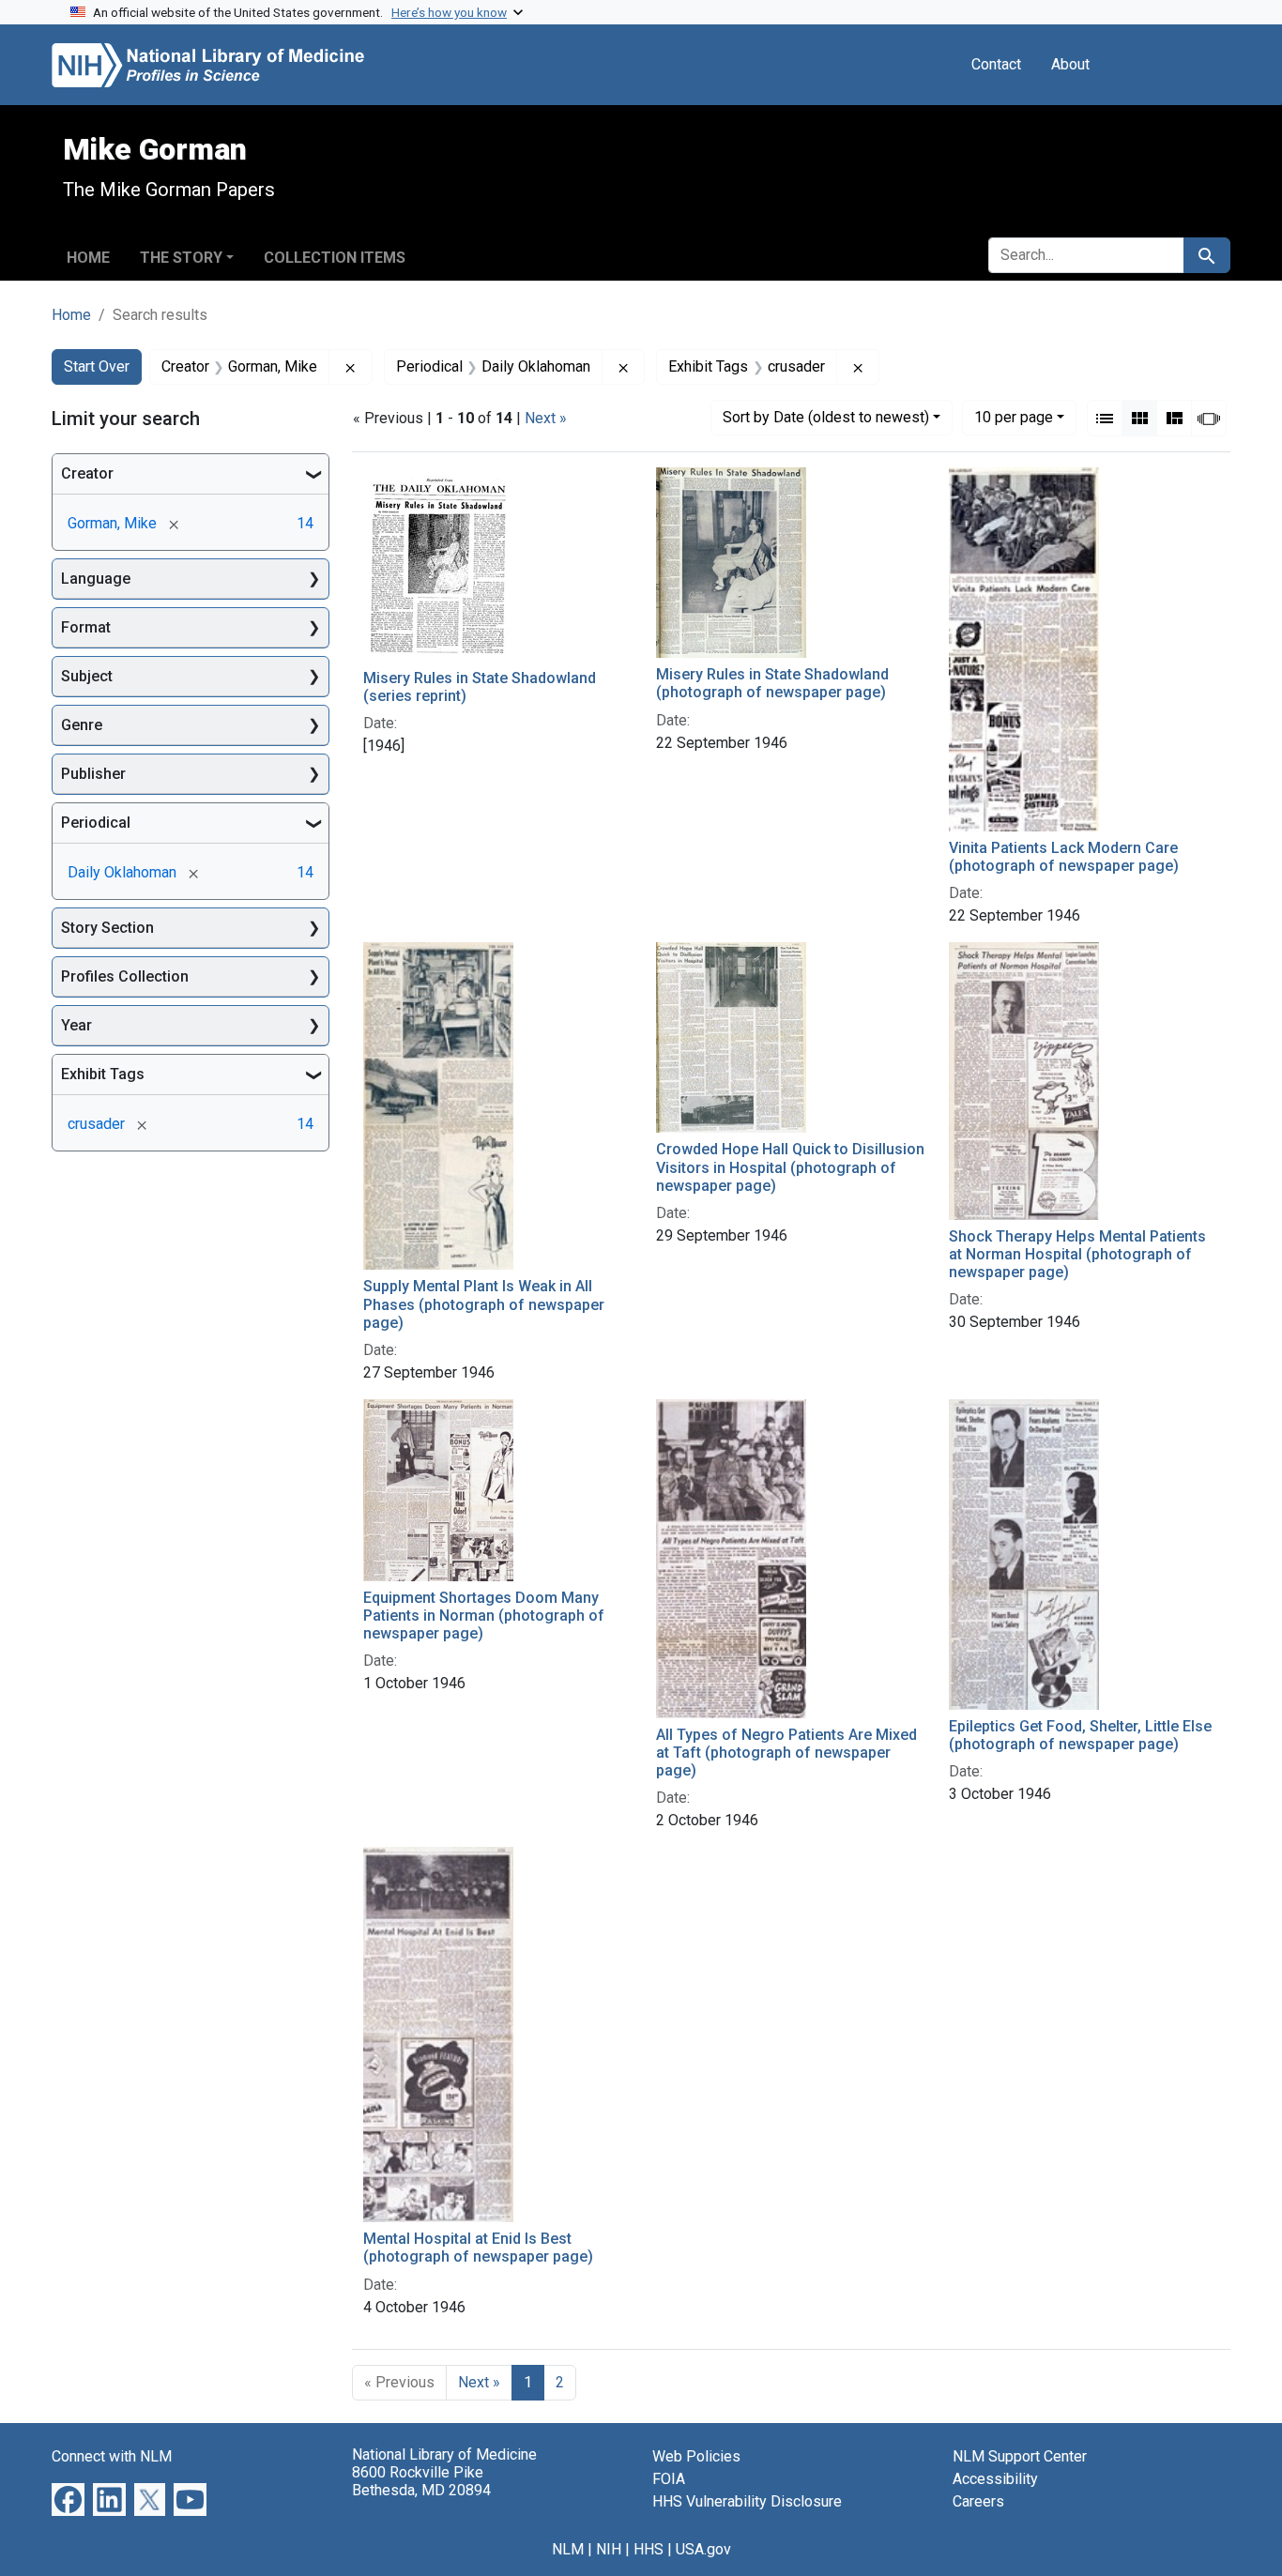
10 (1014, 417)
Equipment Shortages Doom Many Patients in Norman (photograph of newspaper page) (484, 1616)
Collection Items (335, 258)
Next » (546, 418)
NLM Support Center (1020, 2456)
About (1070, 64)
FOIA (669, 2479)
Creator (87, 473)
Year (76, 1025)
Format (86, 627)
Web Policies (696, 2456)
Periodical (96, 823)
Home (88, 258)
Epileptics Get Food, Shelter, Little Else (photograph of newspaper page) (1080, 1735)
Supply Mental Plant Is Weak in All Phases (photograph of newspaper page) (484, 1304)
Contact (996, 64)
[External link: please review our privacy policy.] (68, 2498)
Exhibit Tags (103, 1074)
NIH (609, 2549)
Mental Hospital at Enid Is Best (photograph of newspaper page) (478, 2248)
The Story (181, 258)
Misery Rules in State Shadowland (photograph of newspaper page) (772, 683)
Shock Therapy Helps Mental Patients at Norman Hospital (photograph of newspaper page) (1077, 1254)
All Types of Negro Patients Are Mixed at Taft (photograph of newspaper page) (786, 1753)
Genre (82, 725)
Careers (978, 2501)
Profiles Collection (125, 976)
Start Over (97, 366)
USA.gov (703, 2549)
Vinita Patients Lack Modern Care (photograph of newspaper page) (1064, 857)
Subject (87, 676)
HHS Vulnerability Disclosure (747, 2501)
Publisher (93, 774)
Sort (826, 417)
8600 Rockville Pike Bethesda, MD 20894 (421, 2481)
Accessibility (995, 2479)
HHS (649, 2549)
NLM (568, 2549)
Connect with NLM (112, 2456)
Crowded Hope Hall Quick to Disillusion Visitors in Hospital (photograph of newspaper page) (790, 1167)
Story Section (107, 928)
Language (96, 579)
